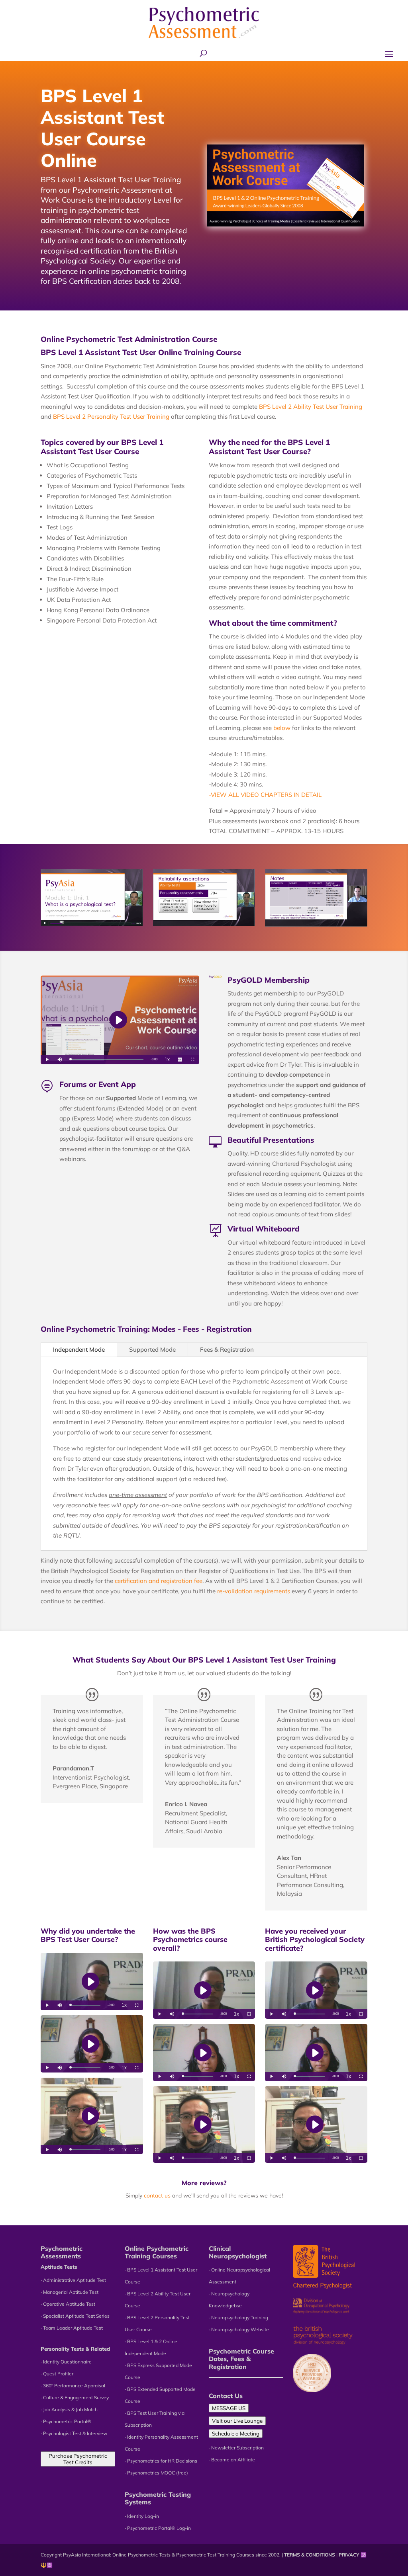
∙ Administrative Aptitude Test (73, 2280)
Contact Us (226, 2396)
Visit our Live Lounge (237, 2421)
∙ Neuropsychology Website (239, 2329)
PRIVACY (349, 2555)
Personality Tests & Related (75, 2349)
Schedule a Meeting (236, 2434)
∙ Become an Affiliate (232, 2460)
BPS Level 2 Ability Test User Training (311, 407)
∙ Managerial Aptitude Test (70, 2292)
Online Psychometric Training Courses (157, 2252)
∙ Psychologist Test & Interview (74, 2433)
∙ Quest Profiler (57, 2374)
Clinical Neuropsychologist (238, 2252)
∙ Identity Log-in (142, 2516)
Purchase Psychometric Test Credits (78, 2459)
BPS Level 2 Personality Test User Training (111, 417)
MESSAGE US (229, 2408)
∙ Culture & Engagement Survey (75, 2397)
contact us (157, 2195)
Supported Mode (152, 1349)
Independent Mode (79, 1349)
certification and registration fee (159, 1581)
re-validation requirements (254, 1591)
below (282, 728)
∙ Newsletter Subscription (236, 2448)
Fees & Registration (227, 1349)
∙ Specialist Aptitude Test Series (75, 2316)
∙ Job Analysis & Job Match (69, 2409)
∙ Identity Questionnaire (66, 2362)
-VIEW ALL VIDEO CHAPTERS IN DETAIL (265, 795)
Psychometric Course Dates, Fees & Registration (241, 2359)
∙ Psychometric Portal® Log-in (158, 2528)
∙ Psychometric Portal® (66, 2421)
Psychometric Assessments (62, 2252)
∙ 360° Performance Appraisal (73, 2386)
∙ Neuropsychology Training (238, 2317)
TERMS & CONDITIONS (310, 2555)
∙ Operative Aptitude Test (68, 2304)
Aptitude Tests (59, 2267)
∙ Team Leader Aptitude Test (72, 2328)
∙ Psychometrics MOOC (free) (156, 2473)
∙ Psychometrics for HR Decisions (161, 2461)
